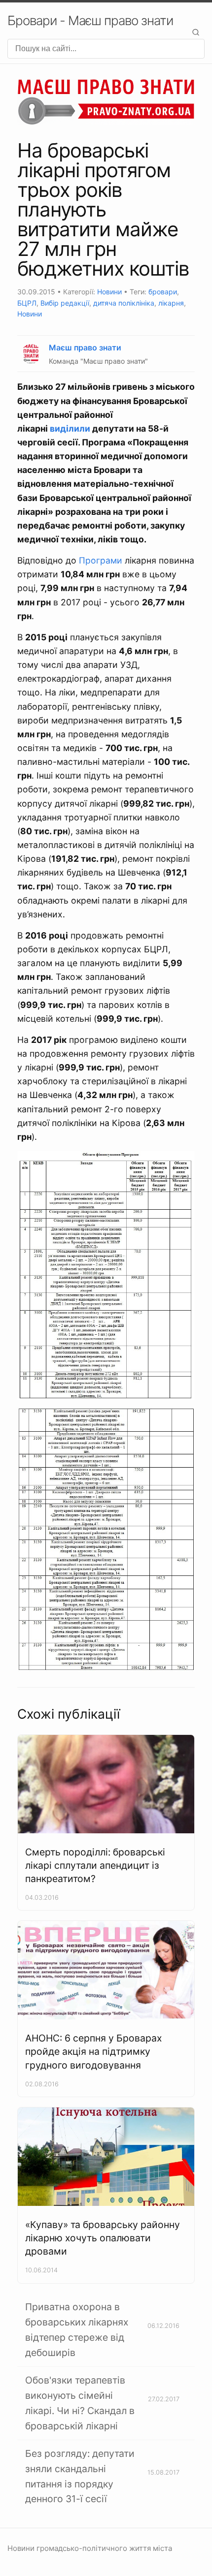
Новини (109, 292)
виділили (70, 428)
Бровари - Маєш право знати (90, 20)
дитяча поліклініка (124, 303)
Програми (101, 560)
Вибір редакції (65, 303)
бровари (163, 292)
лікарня (171, 303)
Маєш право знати (85, 347)
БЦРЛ (27, 303)
